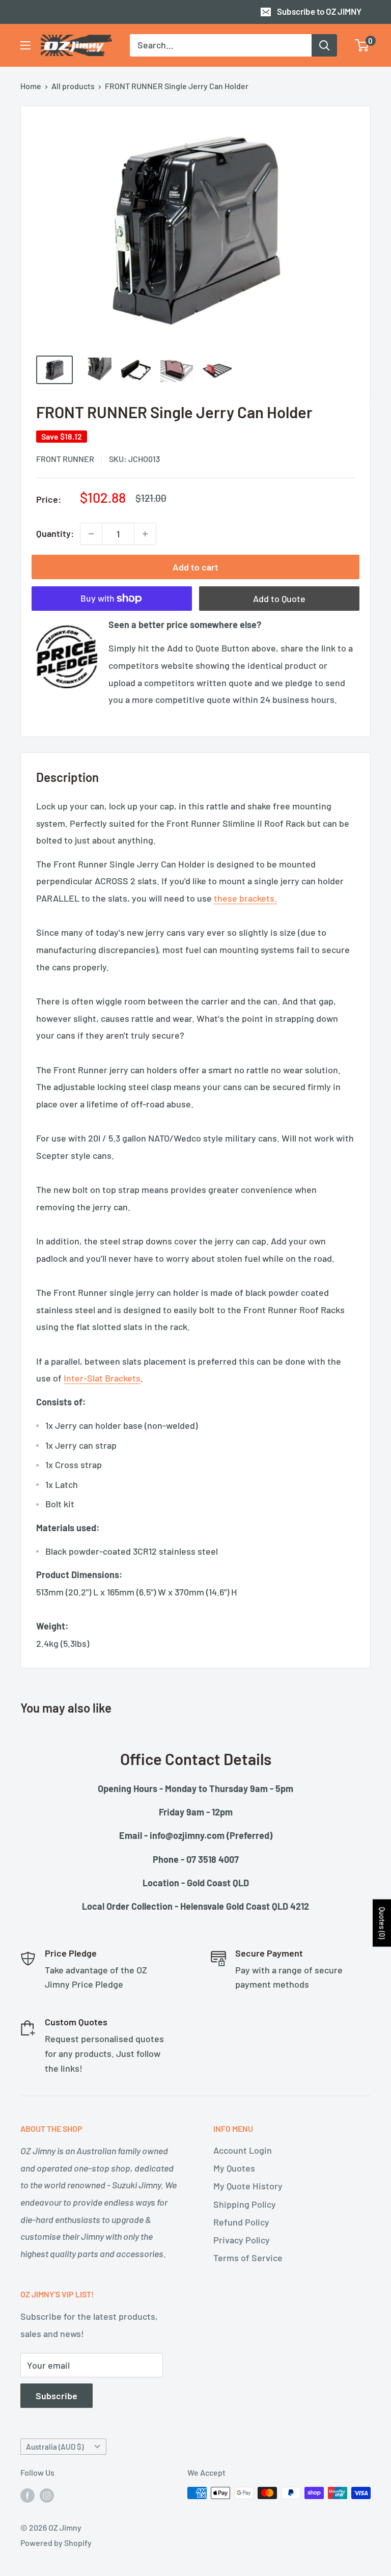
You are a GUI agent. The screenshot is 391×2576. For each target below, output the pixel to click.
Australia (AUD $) (55, 2447)
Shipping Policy (245, 2204)
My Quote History (248, 2186)
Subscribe (57, 2396)
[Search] (324, 45)
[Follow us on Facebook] (27, 2495)
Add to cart (195, 567)
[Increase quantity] (145, 534)
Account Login (243, 2150)
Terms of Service (248, 2258)
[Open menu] (25, 45)
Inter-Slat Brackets (102, 1378)
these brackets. (245, 898)
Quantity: (55, 533)
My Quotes (234, 2168)
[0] (362, 45)
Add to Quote (279, 599)
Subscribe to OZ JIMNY (319, 11)
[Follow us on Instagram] (47, 2495)
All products (73, 86)
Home (31, 86)
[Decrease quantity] (91, 534)
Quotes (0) (382, 1923)
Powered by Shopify (56, 2543)
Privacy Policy (242, 2240)
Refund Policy (241, 2222)
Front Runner (65, 459)
